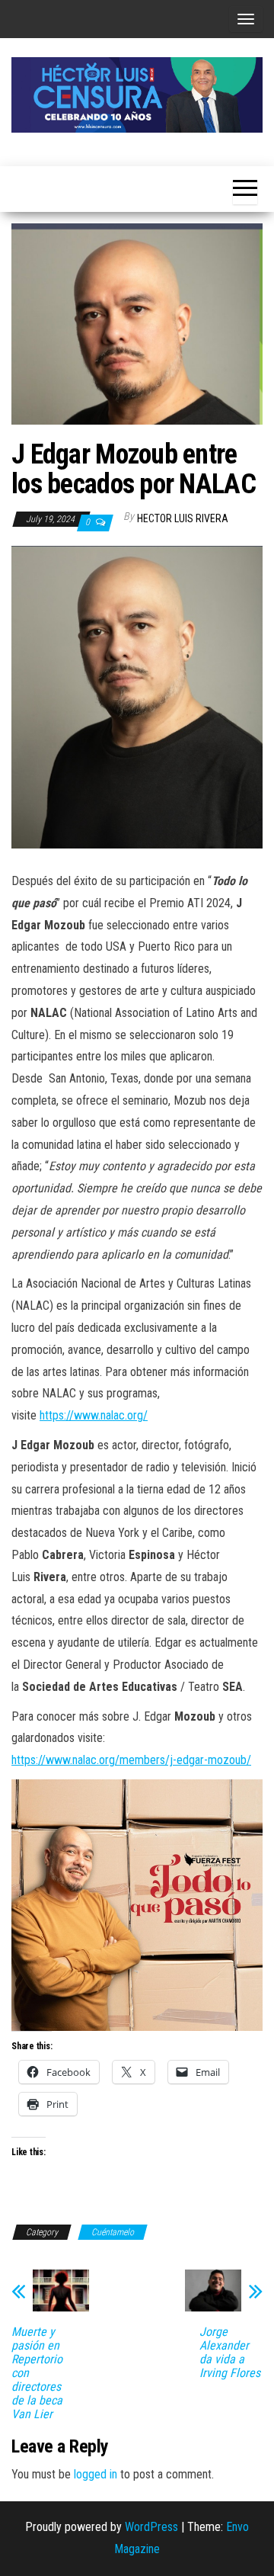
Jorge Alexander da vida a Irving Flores (230, 2353)
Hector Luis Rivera (183, 518)
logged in (96, 2474)
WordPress (151, 2527)
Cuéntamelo (113, 2232)
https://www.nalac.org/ (94, 1415)
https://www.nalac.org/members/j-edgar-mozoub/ (131, 1760)
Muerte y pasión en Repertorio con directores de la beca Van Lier (37, 2373)
